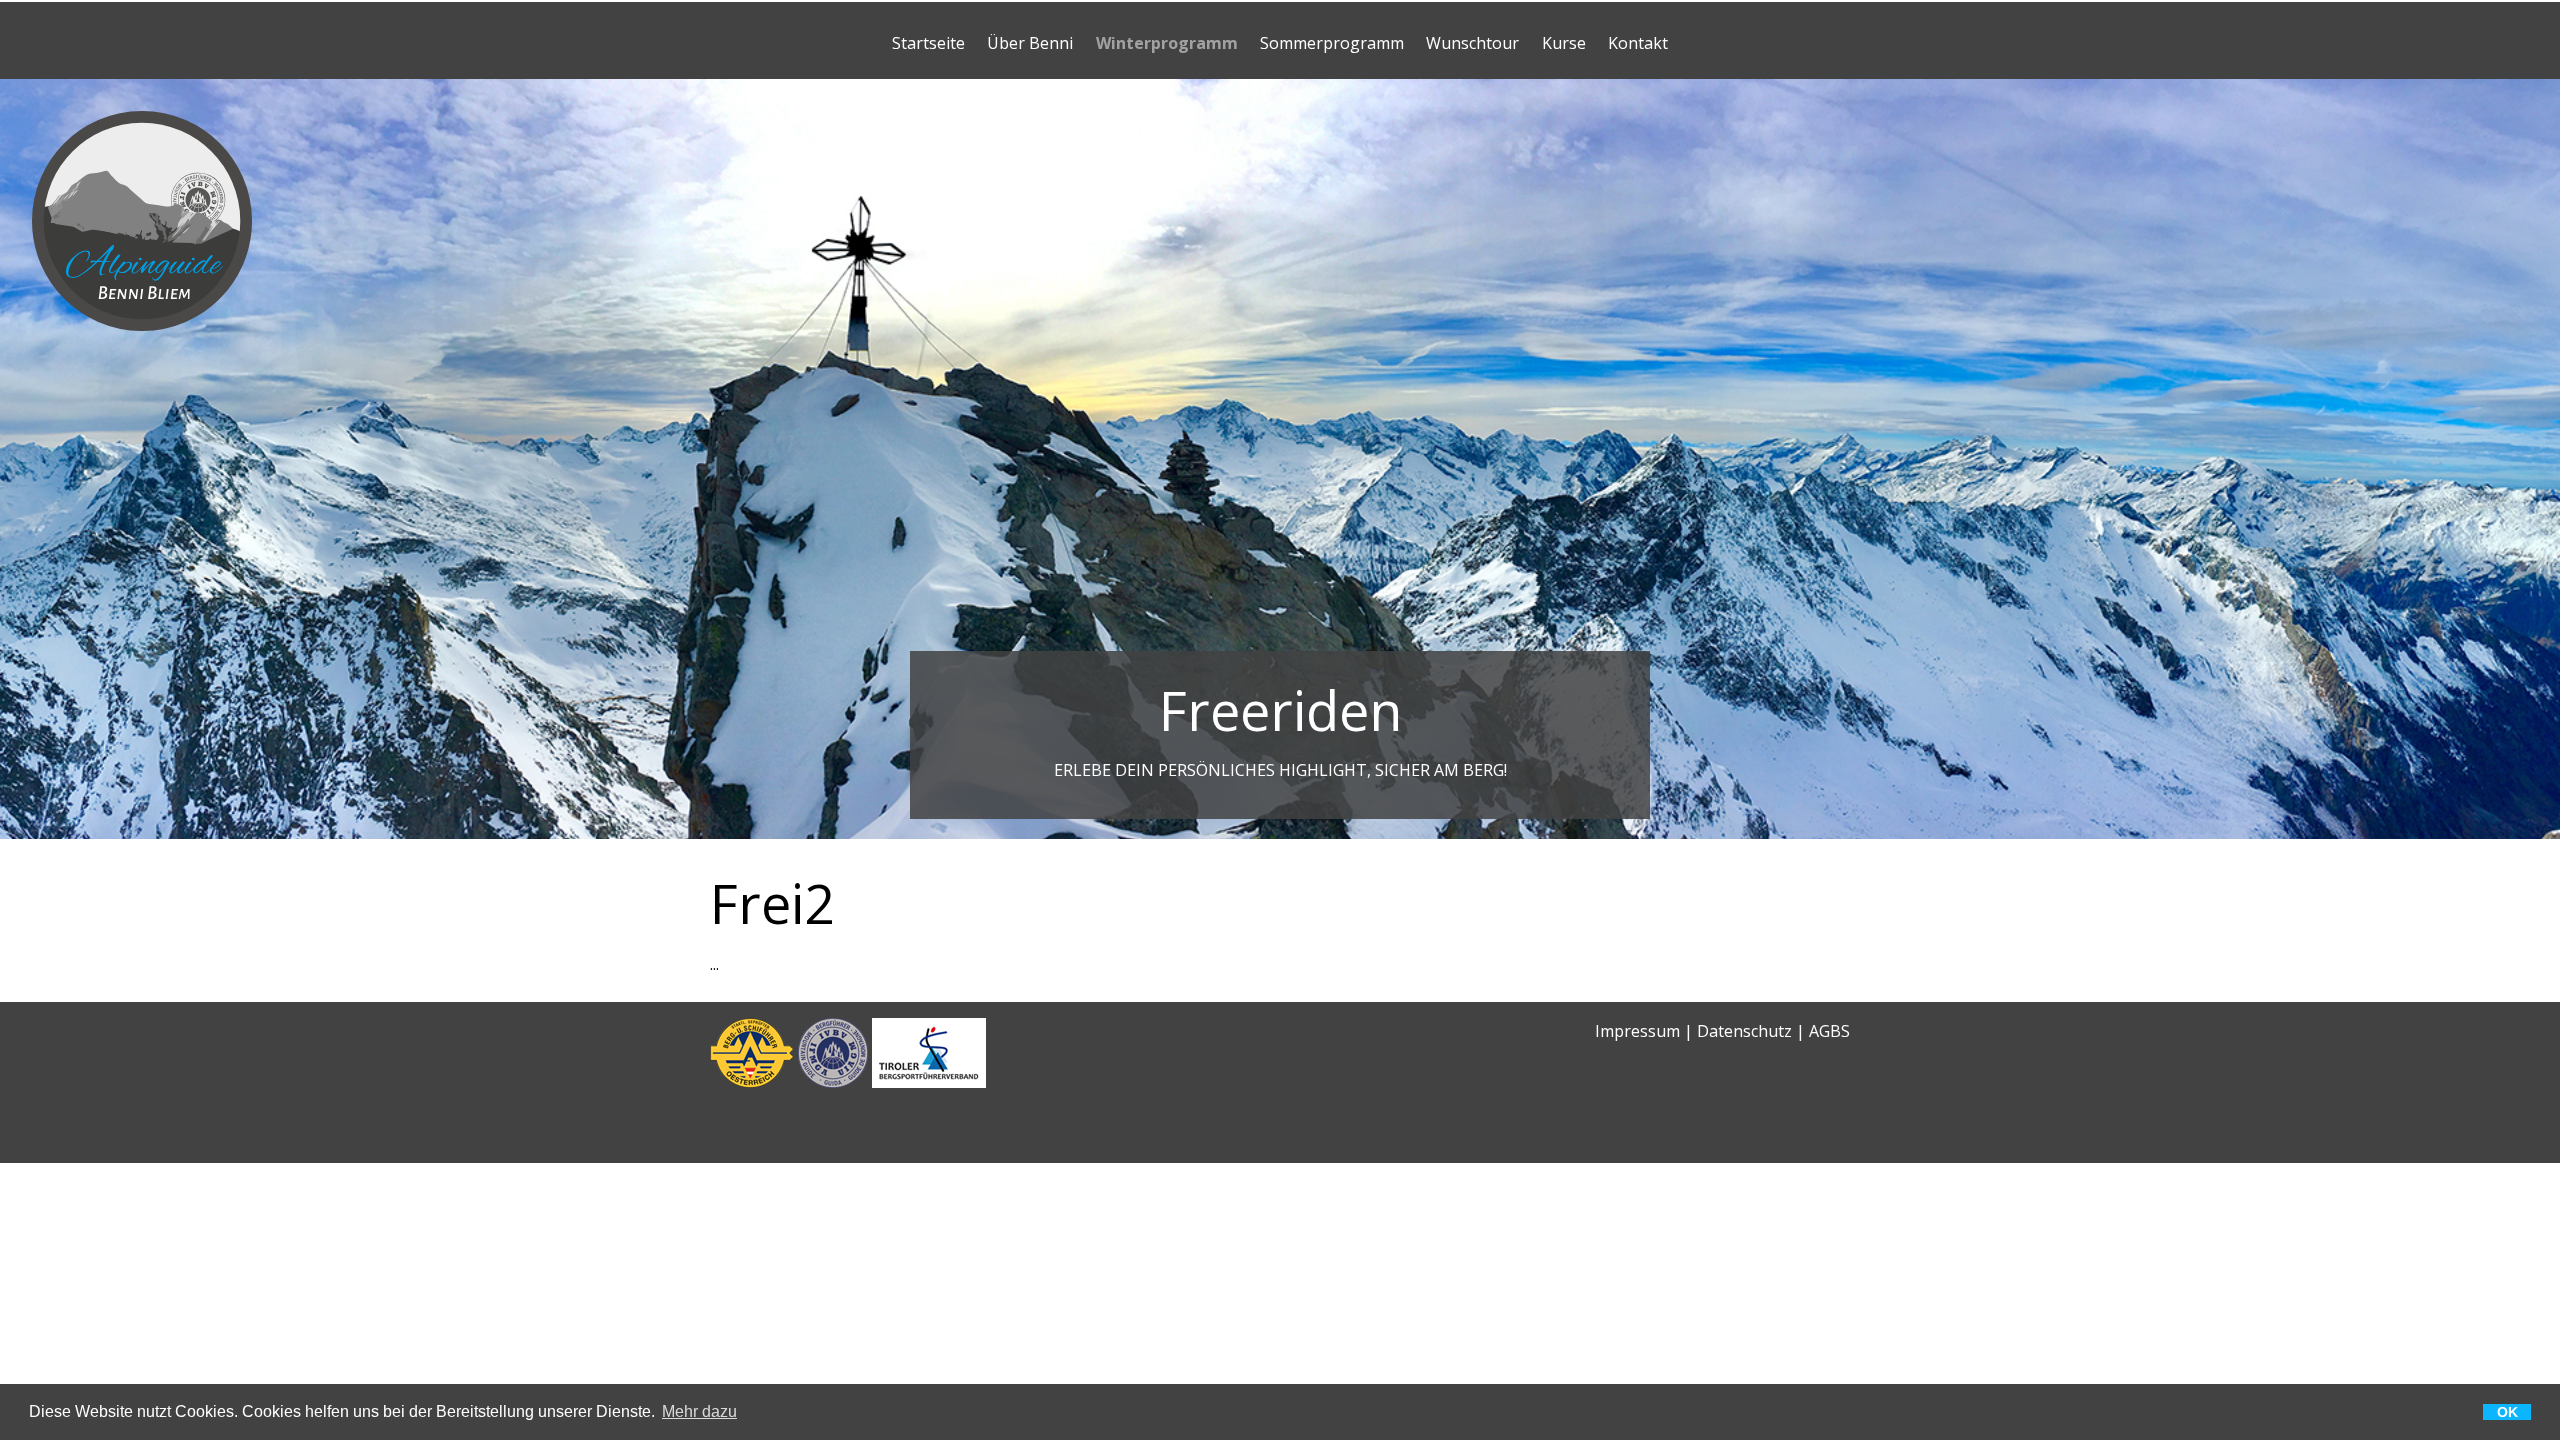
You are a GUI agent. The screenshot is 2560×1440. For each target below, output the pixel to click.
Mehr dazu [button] (699, 1412)
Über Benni (1030, 43)
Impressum (1637, 1031)
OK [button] (2507, 1412)
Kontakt (1638, 43)
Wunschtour (1472, 43)
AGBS (1829, 1031)
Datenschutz (1744, 1031)
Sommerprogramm (1332, 43)
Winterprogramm (1167, 43)
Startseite (928, 43)
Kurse (1564, 43)
